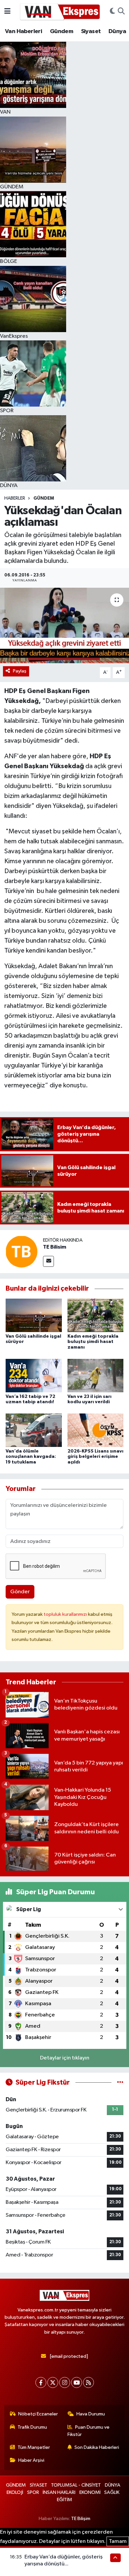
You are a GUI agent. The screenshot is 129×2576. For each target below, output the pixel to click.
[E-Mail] (48, 1261)
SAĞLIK (112, 2492)
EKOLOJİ (15, 2492)
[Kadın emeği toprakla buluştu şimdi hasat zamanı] (96, 1315)
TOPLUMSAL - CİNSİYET (76, 2485)
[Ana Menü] (7, 11)
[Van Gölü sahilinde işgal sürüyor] (34, 1315)
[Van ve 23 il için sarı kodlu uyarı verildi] (96, 1375)
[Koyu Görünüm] (112, 12)
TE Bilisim (55, 1247)
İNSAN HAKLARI (59, 2492)
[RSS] (88, 2382)
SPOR (33, 2492)
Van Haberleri (23, 31)
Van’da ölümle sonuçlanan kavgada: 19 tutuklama (31, 1457)
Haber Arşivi (31, 2460)
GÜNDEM (44, 498)
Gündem (62, 31)
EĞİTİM (64, 2500)
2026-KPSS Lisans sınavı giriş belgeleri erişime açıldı (95, 1457)
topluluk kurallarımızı (66, 1614)
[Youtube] (77, 2382)
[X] (53, 2382)
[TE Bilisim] (21, 1251)
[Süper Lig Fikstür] (120, 2082)
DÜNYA (113, 2485)
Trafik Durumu (32, 2427)
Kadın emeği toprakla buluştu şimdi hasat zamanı (93, 1342)
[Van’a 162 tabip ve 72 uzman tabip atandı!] (34, 1375)
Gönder (20, 1592)
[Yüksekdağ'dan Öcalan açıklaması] (64, 626)
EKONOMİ (90, 2492)
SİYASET (39, 2485)
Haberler (15, 498)
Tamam (118, 2541)
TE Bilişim (81, 2519)
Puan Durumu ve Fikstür (89, 2431)
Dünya (117, 31)
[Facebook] (41, 2382)
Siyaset (91, 31)
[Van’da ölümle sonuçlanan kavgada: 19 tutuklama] (34, 1430)
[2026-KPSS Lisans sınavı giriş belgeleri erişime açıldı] (96, 1430)
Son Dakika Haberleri (97, 2447)
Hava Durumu (91, 2414)
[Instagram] (65, 2382)
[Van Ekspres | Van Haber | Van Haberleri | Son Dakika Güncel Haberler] (60, 11)
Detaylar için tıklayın (65, 2058)
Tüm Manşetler (34, 2447)
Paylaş (20, 671)
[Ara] (121, 12)
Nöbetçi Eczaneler (38, 2414)
